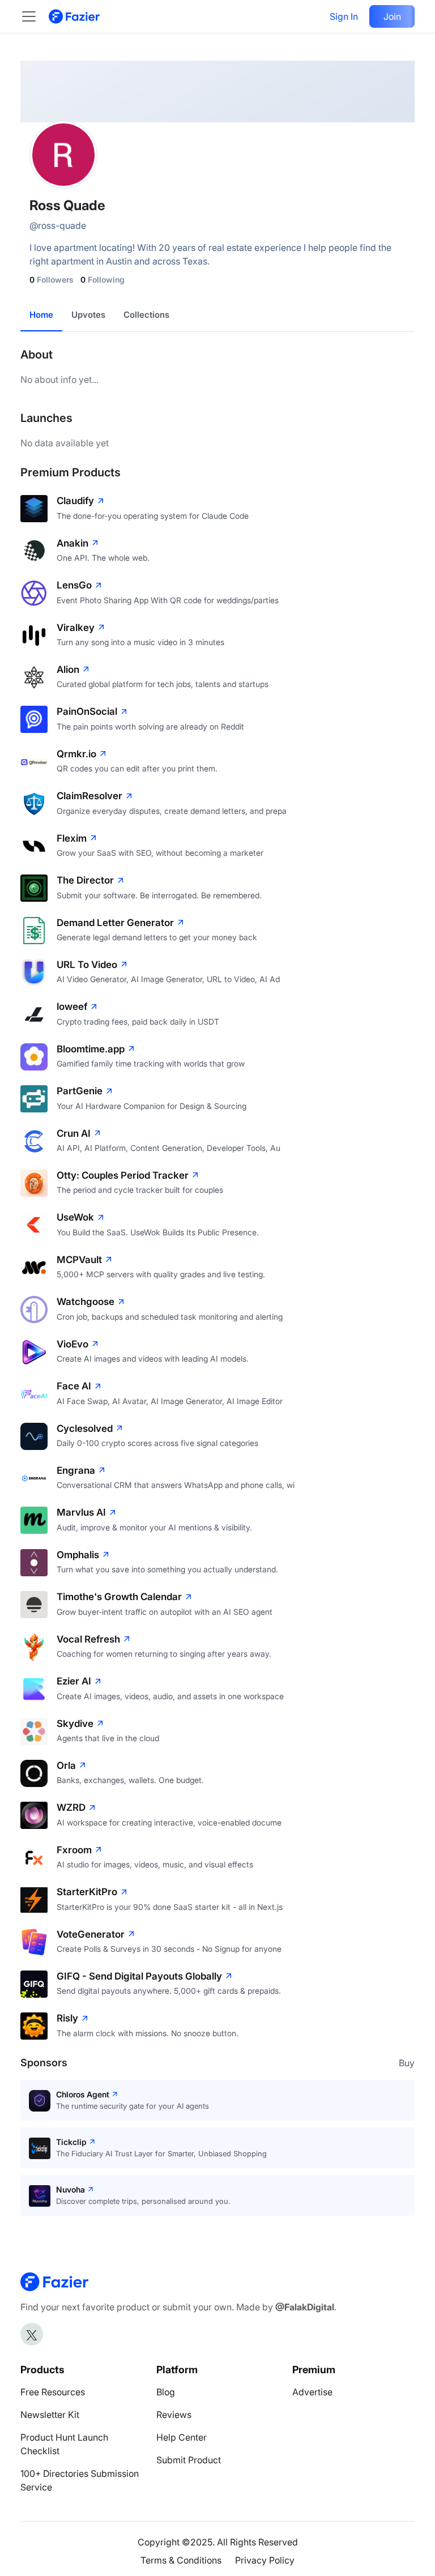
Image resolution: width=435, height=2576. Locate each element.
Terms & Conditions (181, 2560)
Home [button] (41, 315)
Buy (407, 2063)
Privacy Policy (265, 2560)
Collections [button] (146, 315)
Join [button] (392, 16)
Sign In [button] (344, 16)
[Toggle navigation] (35, 16)
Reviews (174, 2415)
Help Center (182, 2437)
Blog (166, 2392)
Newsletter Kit (50, 2415)
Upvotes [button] (88, 315)
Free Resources (53, 2392)
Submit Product (189, 2460)
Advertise (312, 2392)
